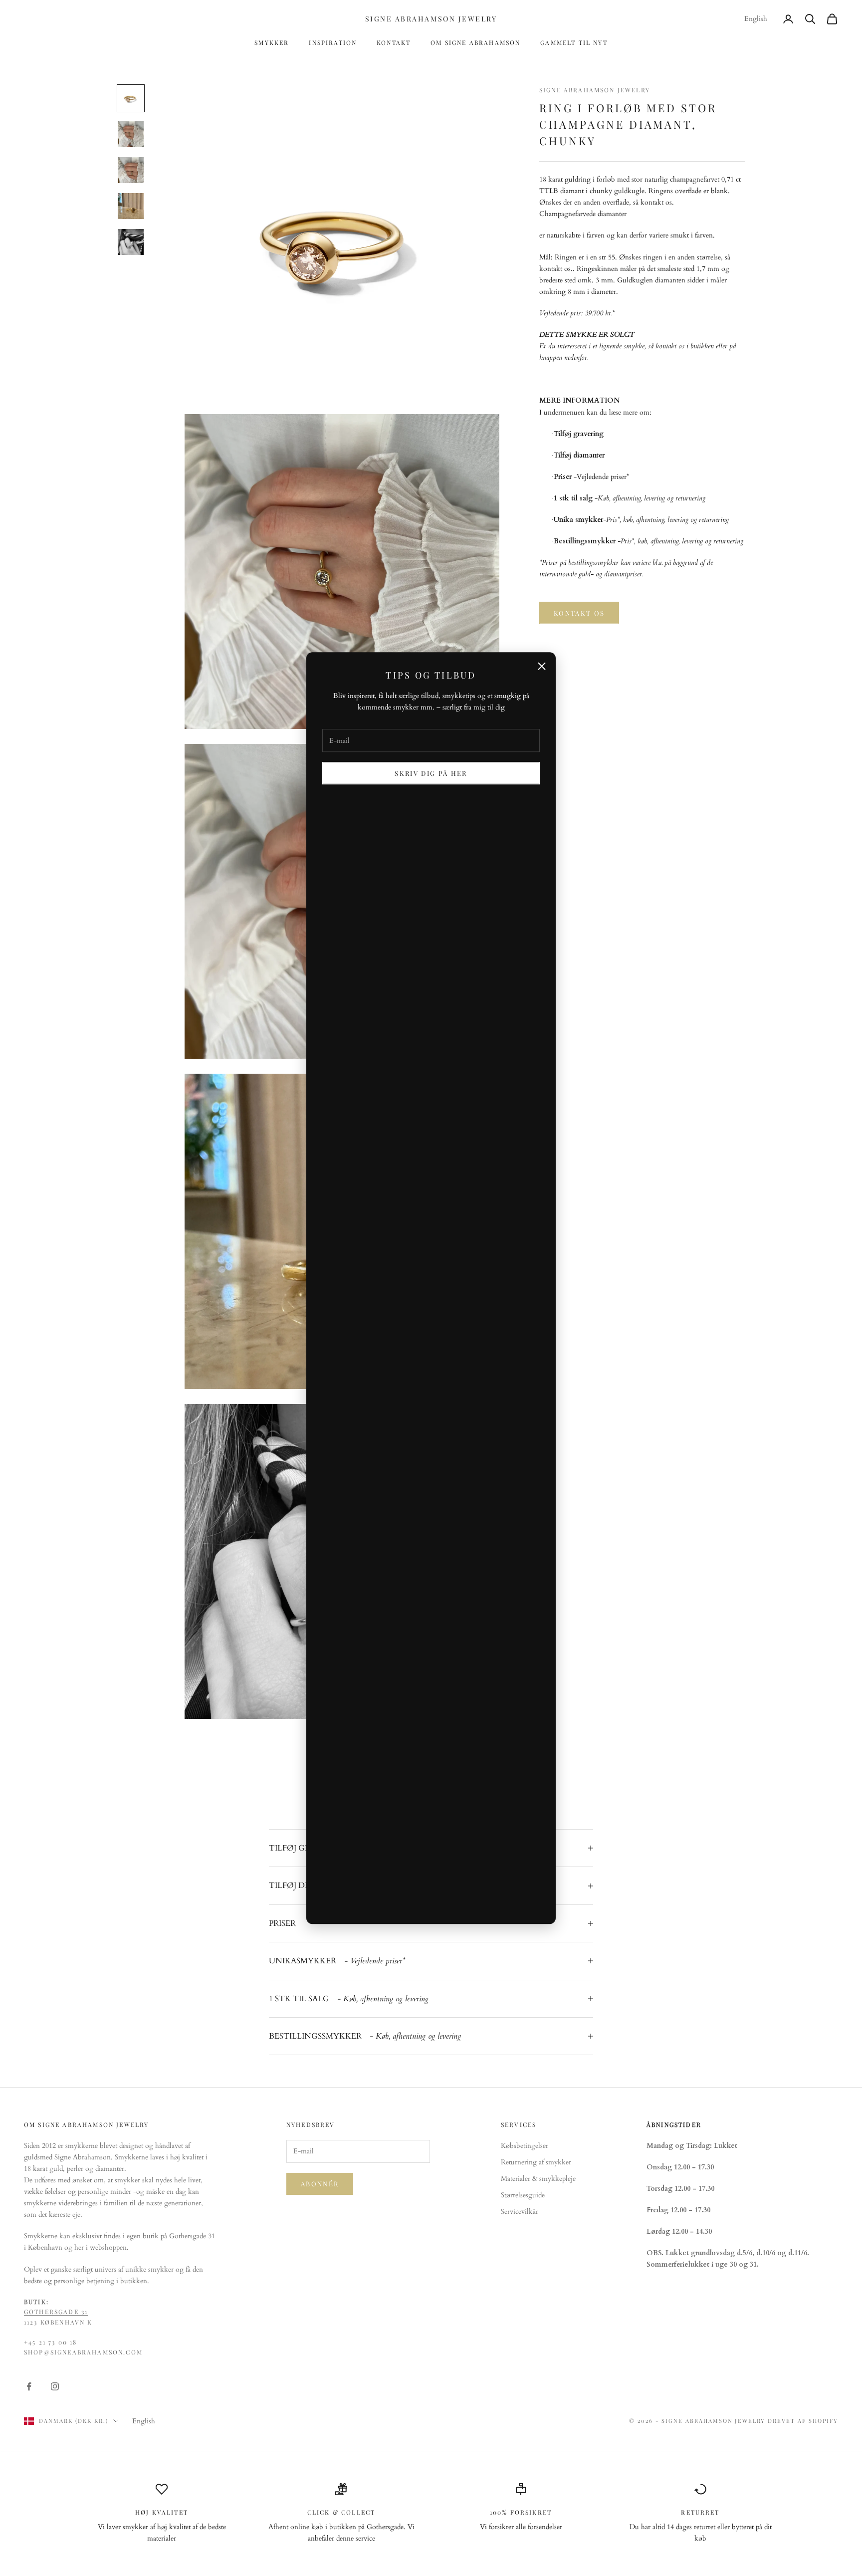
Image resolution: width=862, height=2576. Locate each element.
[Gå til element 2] (131, 134)
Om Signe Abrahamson (475, 42)
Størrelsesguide (523, 2195)
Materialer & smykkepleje (538, 2179)
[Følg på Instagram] (55, 2386)
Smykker (272, 42)
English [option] (756, 19)
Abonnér (320, 2184)
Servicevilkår (520, 2212)
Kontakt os (579, 613)
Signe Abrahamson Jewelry (595, 90)
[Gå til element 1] (131, 98)
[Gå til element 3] (131, 170)
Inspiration (333, 42)
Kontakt (394, 42)
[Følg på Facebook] (29, 2386)
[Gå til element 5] (131, 242)
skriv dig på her (431, 773)
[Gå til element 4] (131, 206)
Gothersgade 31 (56, 2312)
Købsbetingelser (525, 2146)
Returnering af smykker (536, 2162)
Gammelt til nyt (574, 42)
